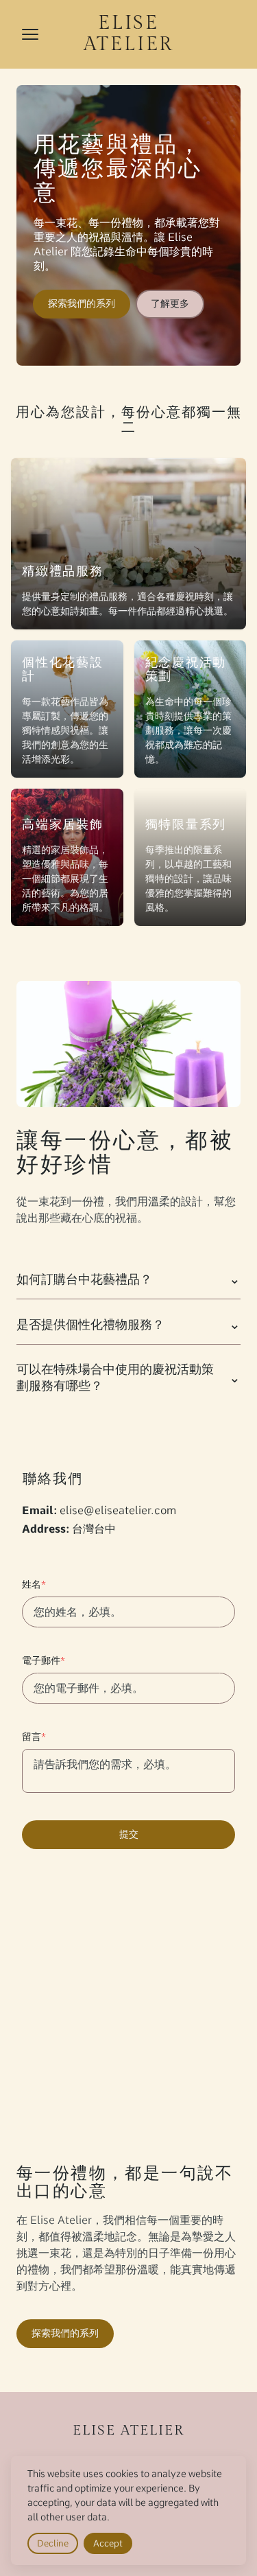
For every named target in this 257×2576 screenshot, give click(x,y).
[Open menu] (30, 34)
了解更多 (170, 303)
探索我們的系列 (82, 303)
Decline (53, 2543)
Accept (108, 2543)
